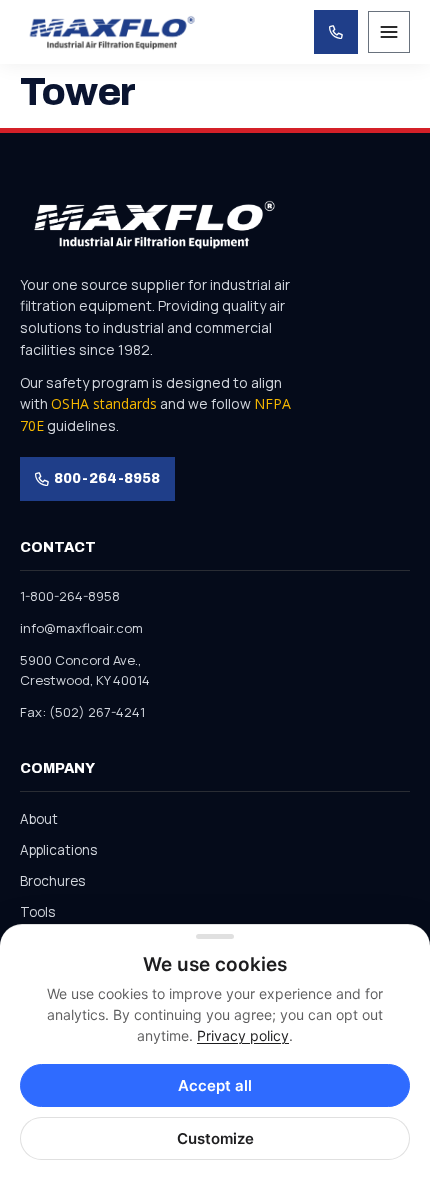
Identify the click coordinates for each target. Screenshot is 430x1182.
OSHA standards (104, 403)
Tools (37, 912)
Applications (58, 850)
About (39, 819)
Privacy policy (243, 1035)
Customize (215, 1138)
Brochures (52, 881)
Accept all (215, 1085)
